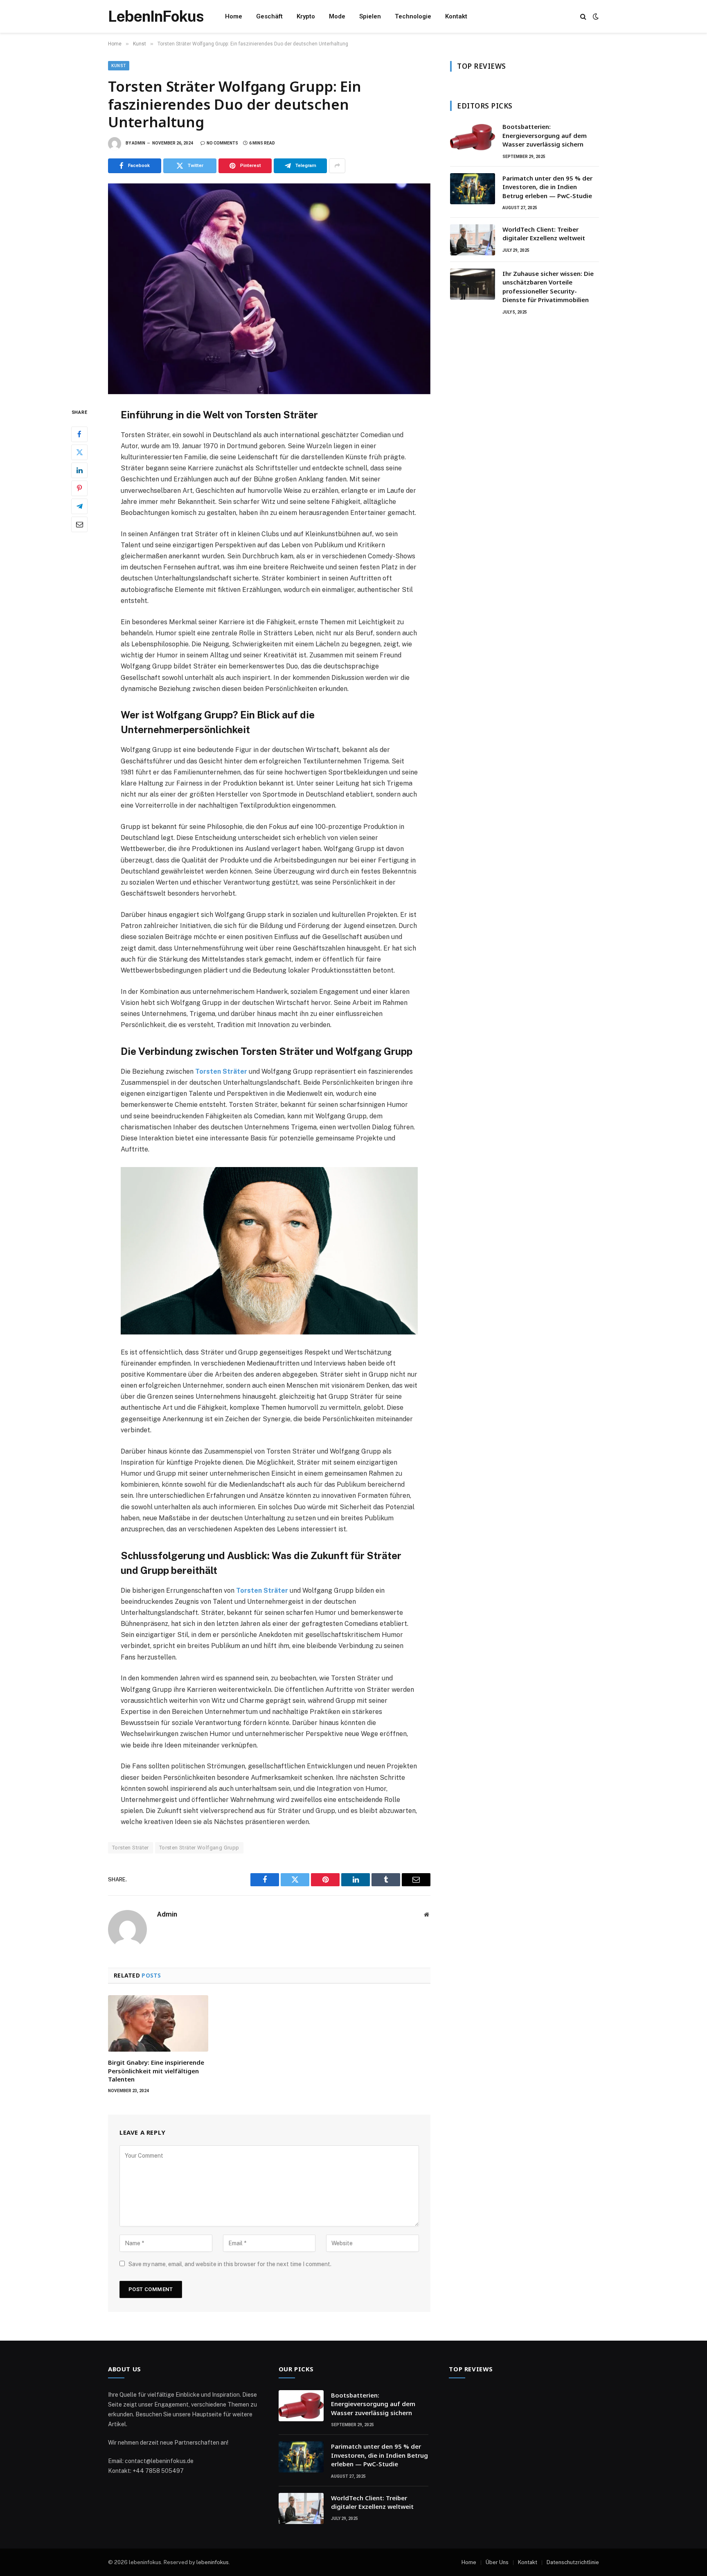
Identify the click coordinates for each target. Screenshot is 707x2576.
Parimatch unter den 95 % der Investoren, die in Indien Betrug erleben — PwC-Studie (547, 187)
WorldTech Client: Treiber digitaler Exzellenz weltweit (544, 234)
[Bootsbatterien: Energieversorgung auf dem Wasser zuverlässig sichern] (473, 137)
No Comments (222, 143)
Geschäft (269, 16)
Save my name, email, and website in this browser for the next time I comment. (230, 2264)
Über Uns (497, 2562)
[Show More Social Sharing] (337, 166)
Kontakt (456, 16)
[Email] (79, 524)
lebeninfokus (213, 2562)
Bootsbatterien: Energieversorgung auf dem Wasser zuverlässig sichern (545, 135)
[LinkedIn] (79, 470)
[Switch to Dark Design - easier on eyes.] (595, 16)
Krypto (306, 16)
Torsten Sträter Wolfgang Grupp (199, 1848)
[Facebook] (79, 434)
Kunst (119, 66)
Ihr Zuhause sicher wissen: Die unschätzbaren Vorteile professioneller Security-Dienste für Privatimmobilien (548, 287)
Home (234, 16)
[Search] (583, 17)
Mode (337, 16)
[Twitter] (79, 452)
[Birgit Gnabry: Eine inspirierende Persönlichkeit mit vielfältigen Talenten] (158, 2023)
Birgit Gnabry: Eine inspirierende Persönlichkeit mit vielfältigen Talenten (156, 2071)
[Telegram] (79, 506)
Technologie (413, 16)
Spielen (370, 16)
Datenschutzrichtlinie (573, 2562)
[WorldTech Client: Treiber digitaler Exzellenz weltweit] (473, 240)
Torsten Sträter (221, 1071)
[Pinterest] (79, 488)
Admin (138, 143)
